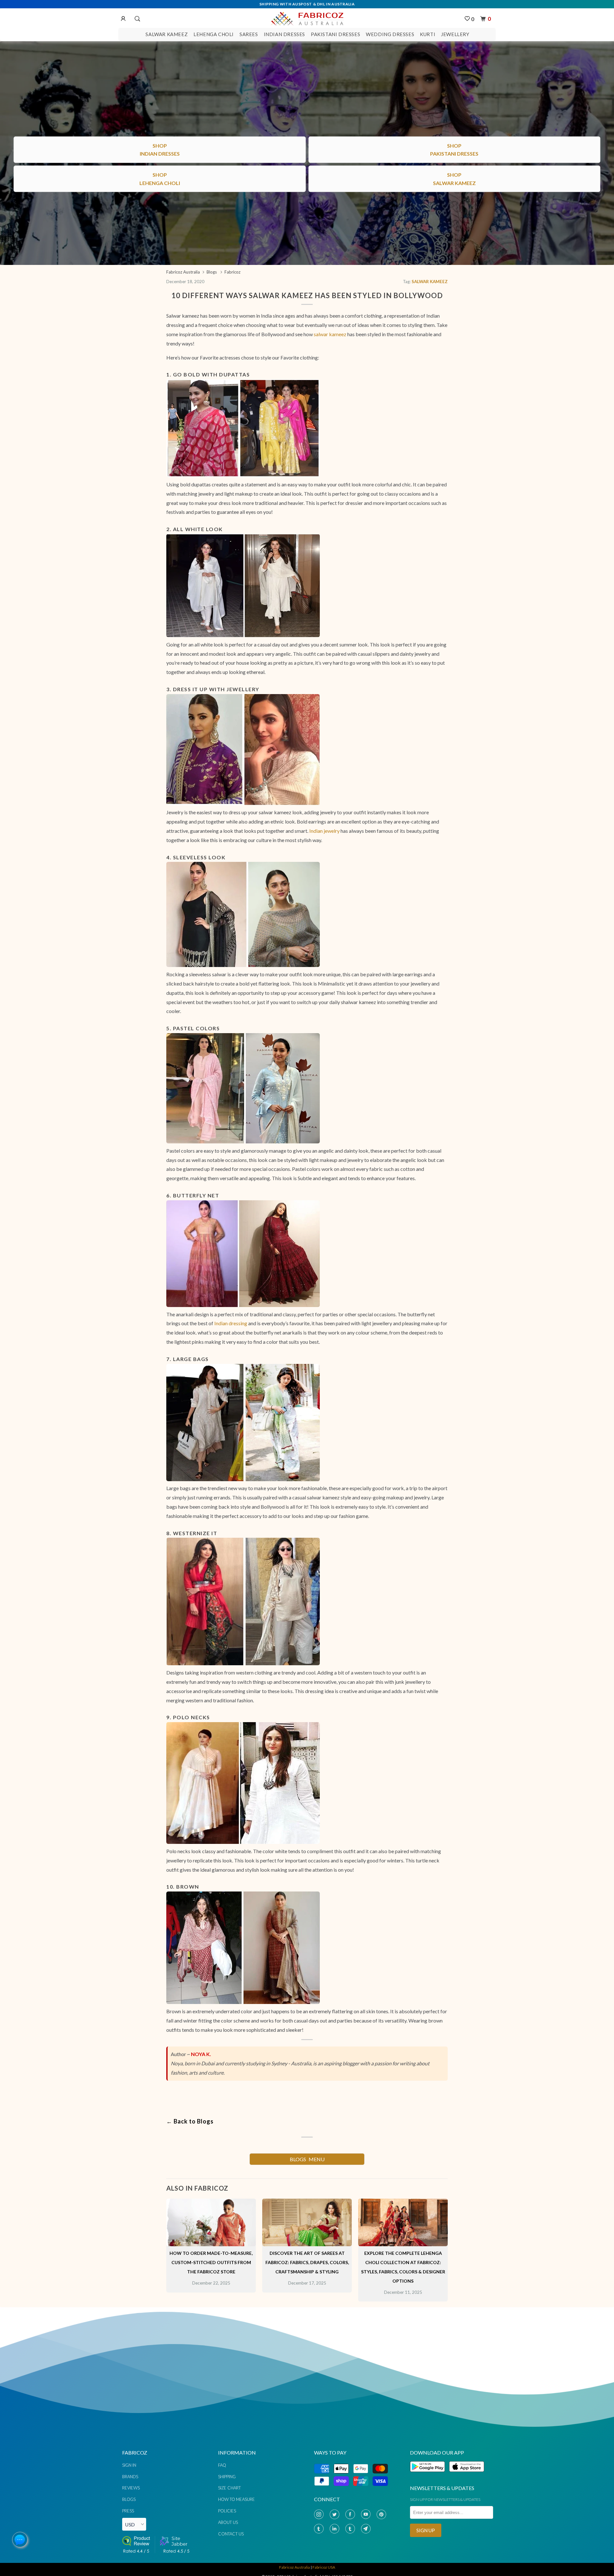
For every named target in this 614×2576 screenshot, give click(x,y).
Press (128, 2511)
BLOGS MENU (307, 2159)
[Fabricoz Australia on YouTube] (367, 2514)
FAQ (222, 2465)
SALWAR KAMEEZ (430, 282)
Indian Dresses (284, 34)
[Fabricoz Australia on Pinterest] (383, 2514)
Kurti (428, 34)
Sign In (129, 2465)
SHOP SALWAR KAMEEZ (307, 2036)
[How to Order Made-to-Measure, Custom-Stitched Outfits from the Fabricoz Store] (211, 2244)
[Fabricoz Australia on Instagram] (320, 2514)
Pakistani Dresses (335, 34)
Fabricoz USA (324, 2567)
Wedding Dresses (390, 34)
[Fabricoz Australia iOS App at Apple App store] (466, 2475)
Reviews (131, 2488)
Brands (130, 2477)
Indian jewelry (324, 831)
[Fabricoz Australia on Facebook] (351, 2514)
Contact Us (231, 2534)
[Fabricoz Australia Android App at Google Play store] (429, 2475)
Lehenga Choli (214, 34)
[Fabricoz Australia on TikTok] (351, 2529)
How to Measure (236, 2499)
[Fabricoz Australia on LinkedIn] (336, 2529)
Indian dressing (231, 1323)
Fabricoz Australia (295, 2567)
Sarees (249, 34)
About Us (228, 2522)
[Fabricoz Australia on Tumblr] (320, 2529)
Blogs (129, 2499)
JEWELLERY (455, 34)
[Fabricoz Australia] (307, 18)
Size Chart (229, 2488)
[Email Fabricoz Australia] (367, 2529)
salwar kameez (330, 334)
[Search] (137, 19)
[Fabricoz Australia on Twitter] (336, 2514)
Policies (227, 2511)
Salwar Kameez (167, 34)
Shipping (227, 2477)
